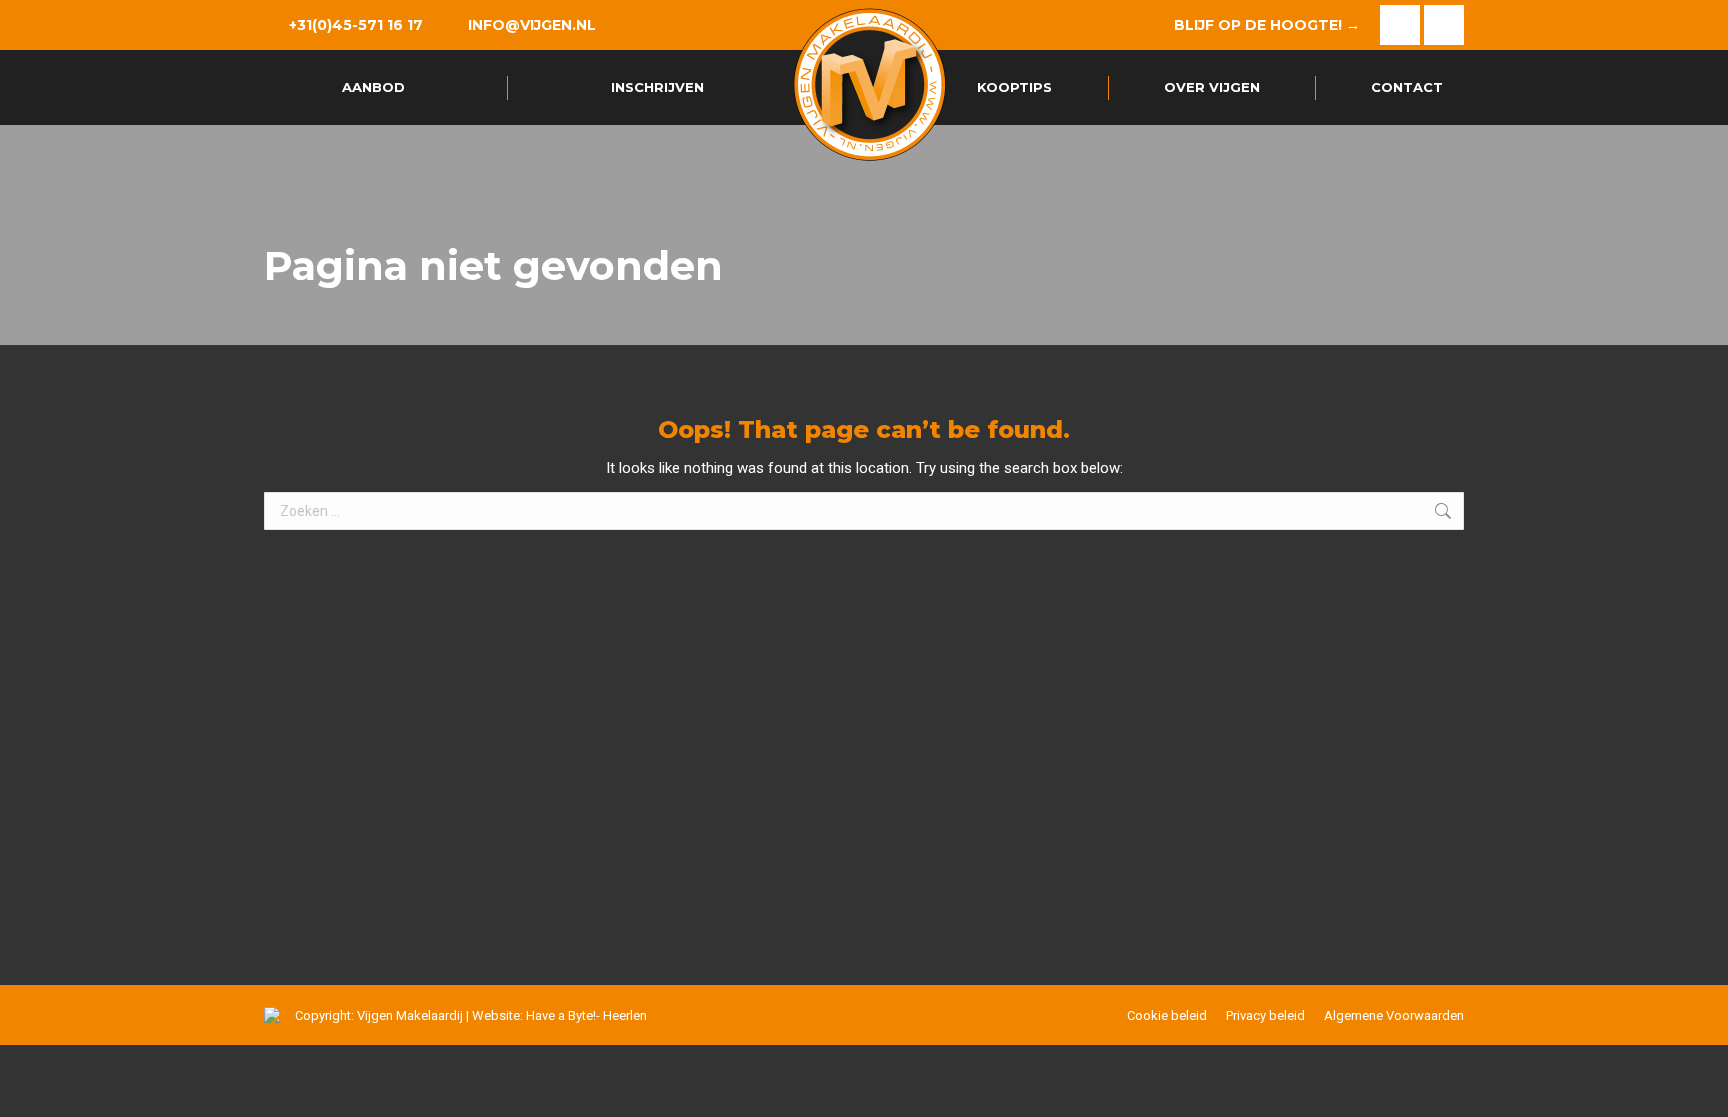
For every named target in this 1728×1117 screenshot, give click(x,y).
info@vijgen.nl (532, 25)
